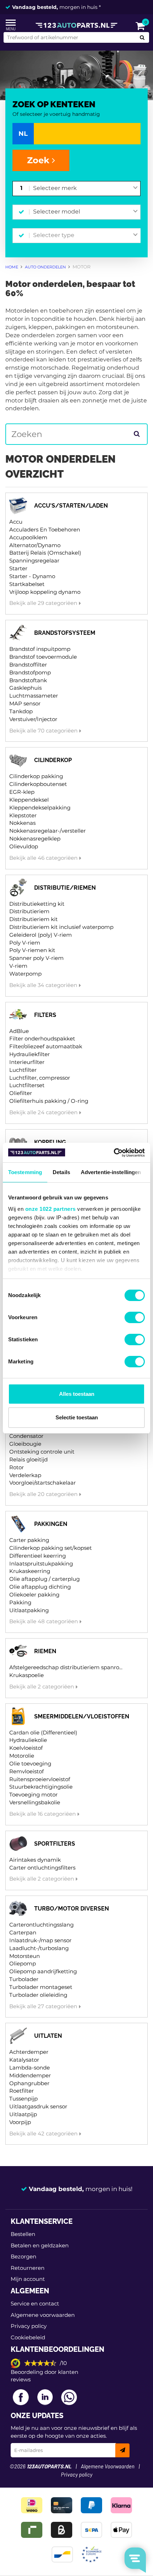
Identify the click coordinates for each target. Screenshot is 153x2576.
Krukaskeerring (30, 1571)
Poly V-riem (25, 943)
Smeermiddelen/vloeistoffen (82, 1716)
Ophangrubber (29, 2083)
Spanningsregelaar (34, 561)
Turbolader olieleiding (38, 1995)
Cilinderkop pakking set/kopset (51, 1548)
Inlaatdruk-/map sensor (40, 1940)
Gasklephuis (25, 688)
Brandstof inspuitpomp (40, 649)
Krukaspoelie (27, 1675)
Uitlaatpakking (29, 1610)
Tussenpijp (23, 2099)
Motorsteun (25, 1956)
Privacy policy (29, 2326)
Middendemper (30, 2075)
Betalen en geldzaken (40, 2245)
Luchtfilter (23, 1070)
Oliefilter (21, 1093)
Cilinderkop (53, 760)
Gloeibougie (25, 1444)
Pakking (20, 1602)
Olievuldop (24, 846)
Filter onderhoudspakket (42, 1038)
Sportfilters (55, 1844)
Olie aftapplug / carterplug (44, 1579)
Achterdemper (29, 2052)
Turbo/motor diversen (72, 1909)
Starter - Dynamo (32, 576)
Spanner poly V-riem (36, 958)
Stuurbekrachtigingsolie (41, 1787)
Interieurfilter (27, 1062)
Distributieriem (29, 911)
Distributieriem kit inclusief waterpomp (61, 927)
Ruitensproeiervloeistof (40, 1779)
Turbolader (24, 1979)
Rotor (17, 1467)
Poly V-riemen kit (32, 950)
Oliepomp (23, 1963)
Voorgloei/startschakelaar (43, 1483)
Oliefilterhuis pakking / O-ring (49, 1101)
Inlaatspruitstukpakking (41, 1564)
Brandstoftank (28, 680)
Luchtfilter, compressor (40, 1078)
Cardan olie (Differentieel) (43, 1732)
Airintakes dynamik (35, 1860)
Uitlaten (48, 2036)
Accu (16, 522)
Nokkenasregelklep (35, 839)
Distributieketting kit (37, 904)
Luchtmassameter (34, 696)
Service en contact (35, 2304)
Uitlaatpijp (23, 2114)
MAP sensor (25, 703)
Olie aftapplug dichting (40, 1587)
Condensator (26, 1436)
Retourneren (28, 2268)
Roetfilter (22, 2091)
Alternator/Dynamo (35, 545)
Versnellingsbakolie (35, 1802)
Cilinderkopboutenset (38, 784)
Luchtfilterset (27, 1085)
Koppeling (50, 1142)
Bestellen (23, 2234)
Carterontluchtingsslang (41, 1925)
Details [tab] (61, 1172)
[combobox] (85, 189)
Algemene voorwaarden (43, 2315)
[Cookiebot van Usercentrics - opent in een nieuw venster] (114, 1153)
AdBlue (19, 1031)
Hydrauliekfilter (30, 1054)
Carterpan (23, 1932)
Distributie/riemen (65, 888)
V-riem (18, 966)
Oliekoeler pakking (34, 1595)
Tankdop (21, 711)
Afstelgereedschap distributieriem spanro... (66, 1667)
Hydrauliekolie (28, 1740)
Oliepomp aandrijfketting (43, 1971)
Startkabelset (27, 584)
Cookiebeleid (28, 2337)
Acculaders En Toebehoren (45, 529)
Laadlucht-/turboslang (39, 1948)
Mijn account (28, 2279)
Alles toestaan (77, 1394)
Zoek (39, 160)
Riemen (45, 1651)
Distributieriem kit (33, 919)
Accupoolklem (28, 537)
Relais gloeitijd (28, 1459)
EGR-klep (22, 792)
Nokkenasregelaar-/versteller (48, 831)
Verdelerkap (25, 1475)
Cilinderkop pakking (36, 776)
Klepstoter (23, 815)
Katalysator (24, 2060)
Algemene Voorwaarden (108, 2467)
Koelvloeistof (26, 1748)
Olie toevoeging (30, 1763)
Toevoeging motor (33, 1795)
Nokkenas (22, 823)
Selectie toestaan (77, 1417)
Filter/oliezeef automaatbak (46, 1046)
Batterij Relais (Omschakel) (45, 553)
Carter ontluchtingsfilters (42, 1868)
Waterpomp (25, 974)
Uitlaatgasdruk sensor (38, 2106)
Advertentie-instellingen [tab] (111, 1172)
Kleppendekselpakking (40, 808)
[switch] (135, 1317)
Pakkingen (51, 1524)
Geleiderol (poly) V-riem (41, 935)
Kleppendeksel (29, 800)
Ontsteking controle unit (42, 1452)
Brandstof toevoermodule (43, 657)
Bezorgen (23, 2256)
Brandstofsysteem (65, 633)
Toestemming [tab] (25, 1172)
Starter (18, 568)
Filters (45, 1015)
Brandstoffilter (28, 665)
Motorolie (22, 1756)
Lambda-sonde (30, 2068)
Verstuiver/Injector (33, 719)
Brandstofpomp (30, 672)
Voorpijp (20, 2122)
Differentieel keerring (38, 1556)
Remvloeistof (27, 1771)
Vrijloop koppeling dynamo (45, 592)
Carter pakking (29, 1540)
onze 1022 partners (51, 1209)
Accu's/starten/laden (71, 506)
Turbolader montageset (41, 1987)
